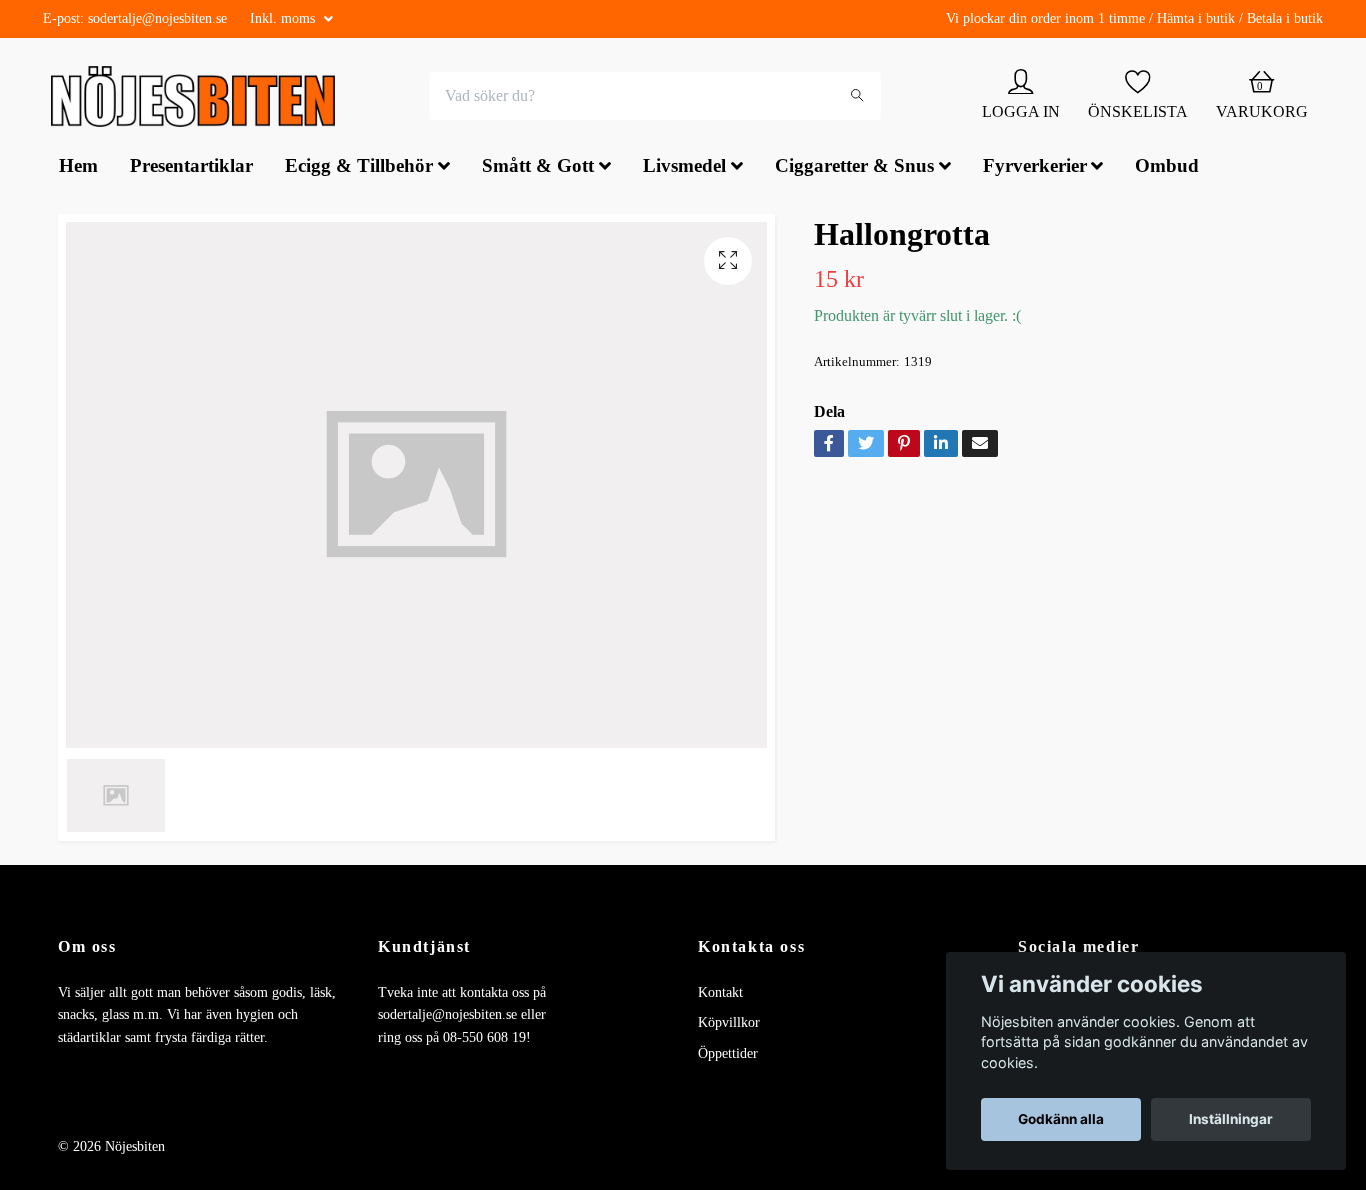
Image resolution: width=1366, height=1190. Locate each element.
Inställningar (1231, 1119)
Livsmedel (684, 168)
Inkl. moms (284, 18)
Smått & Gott (538, 168)
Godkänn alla (1061, 1119)
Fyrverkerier (1035, 168)
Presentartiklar (191, 168)
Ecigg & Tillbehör (359, 168)
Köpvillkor (729, 1025)
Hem (78, 168)
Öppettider (728, 1055)
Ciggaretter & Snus (854, 168)
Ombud (1167, 168)
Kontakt (720, 994)
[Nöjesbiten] (198, 98)
